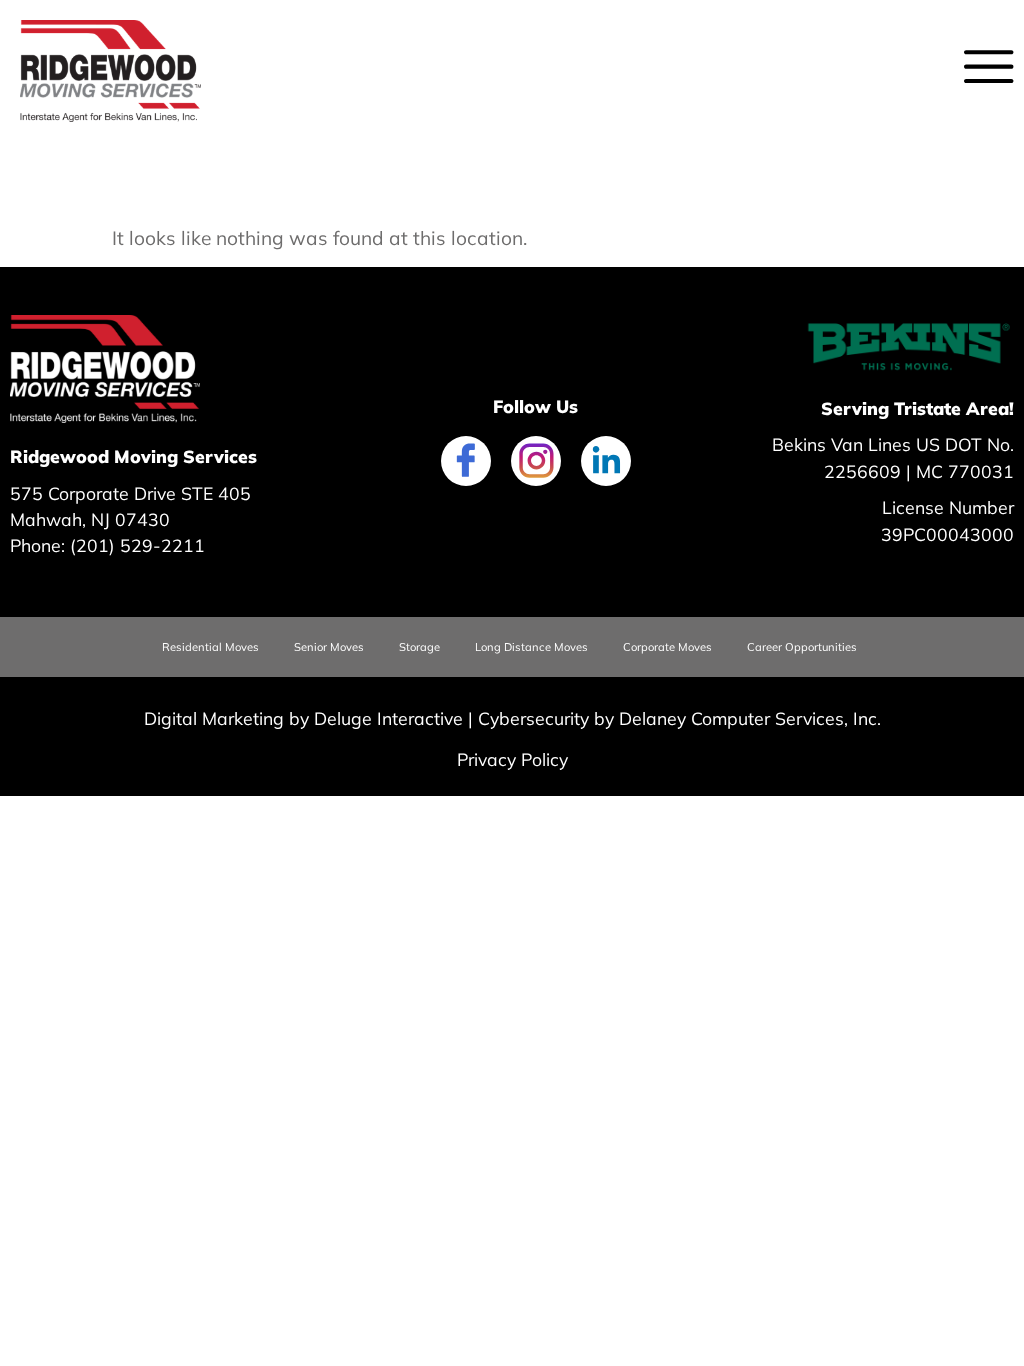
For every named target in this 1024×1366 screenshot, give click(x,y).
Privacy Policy (512, 759)
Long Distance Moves (531, 647)
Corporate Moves (667, 647)
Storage (419, 647)
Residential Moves (210, 647)
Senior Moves (329, 647)
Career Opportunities (802, 647)
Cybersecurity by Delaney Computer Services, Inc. (679, 718)
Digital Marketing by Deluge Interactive (303, 718)
